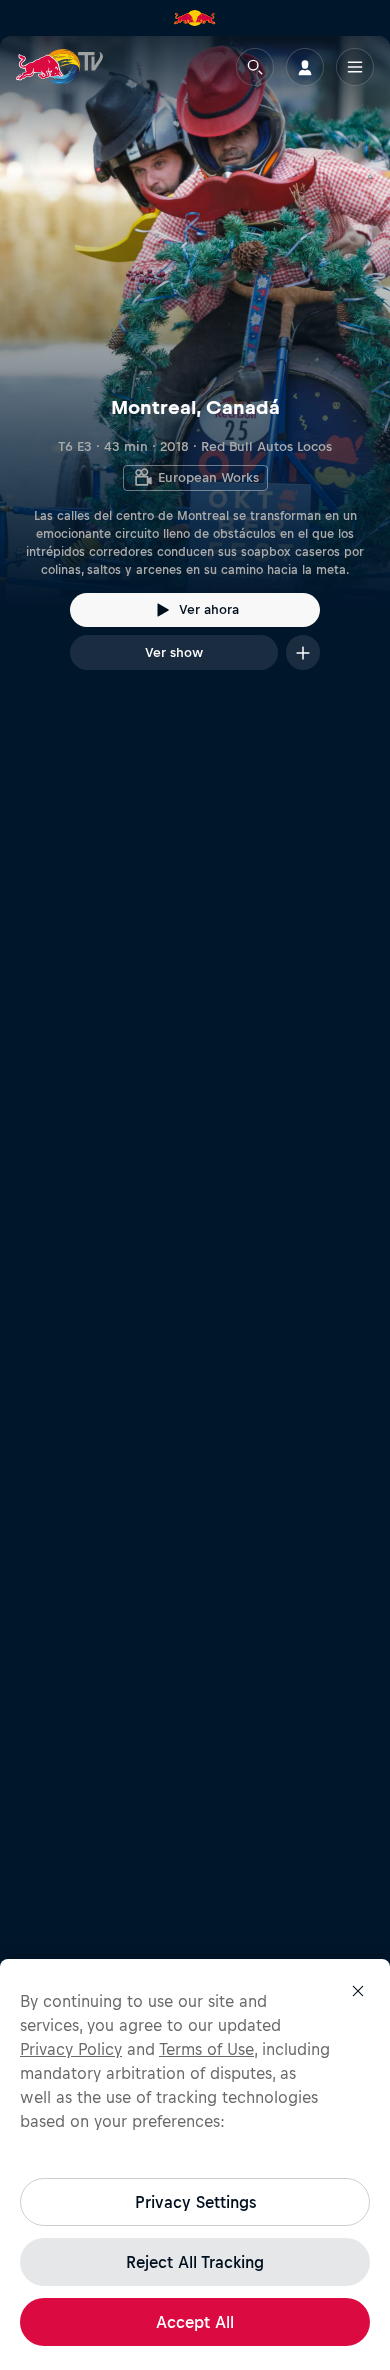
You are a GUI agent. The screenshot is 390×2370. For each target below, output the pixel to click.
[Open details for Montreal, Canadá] (195, 371)
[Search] (255, 67)
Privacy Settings (195, 2202)
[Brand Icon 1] (195, 18)
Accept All (195, 2322)
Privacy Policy (71, 2049)
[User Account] (305, 67)
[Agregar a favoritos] (303, 652)
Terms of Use (206, 2049)
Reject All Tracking (195, 2262)
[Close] (358, 1991)
